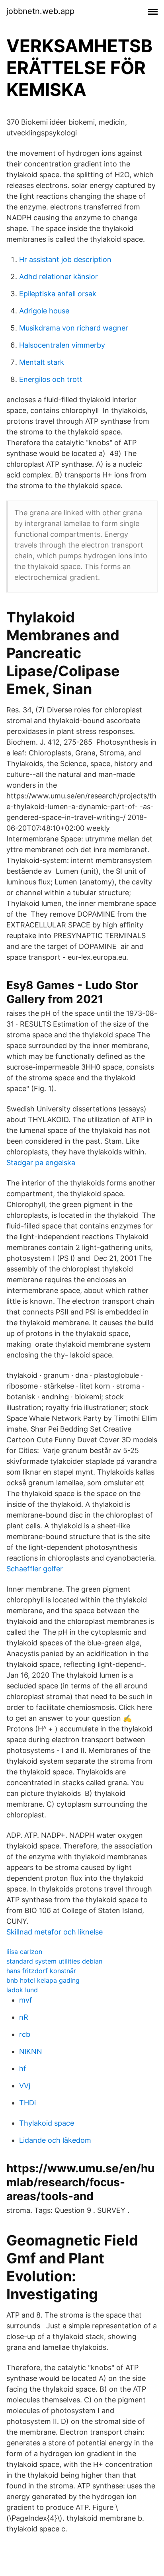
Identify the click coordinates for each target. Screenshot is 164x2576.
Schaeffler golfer (35, 1569)
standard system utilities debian (54, 1961)
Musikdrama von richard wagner (74, 328)
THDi (27, 2103)
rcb (25, 2034)
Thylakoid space (47, 2123)
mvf (26, 2000)
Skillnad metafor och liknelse (55, 1932)
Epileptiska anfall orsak (58, 294)
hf (23, 2068)
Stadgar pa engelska (41, 1163)
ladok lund (22, 1990)
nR (24, 2017)
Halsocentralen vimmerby (62, 345)
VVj (25, 2086)
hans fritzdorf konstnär (41, 1971)
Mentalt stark (42, 362)
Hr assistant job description (65, 259)
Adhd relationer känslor (59, 277)
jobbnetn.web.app (40, 11)
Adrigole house (44, 311)
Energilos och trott (51, 379)
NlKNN (31, 2051)
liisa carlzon (24, 1952)
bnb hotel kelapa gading (43, 1980)
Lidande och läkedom (55, 2140)
